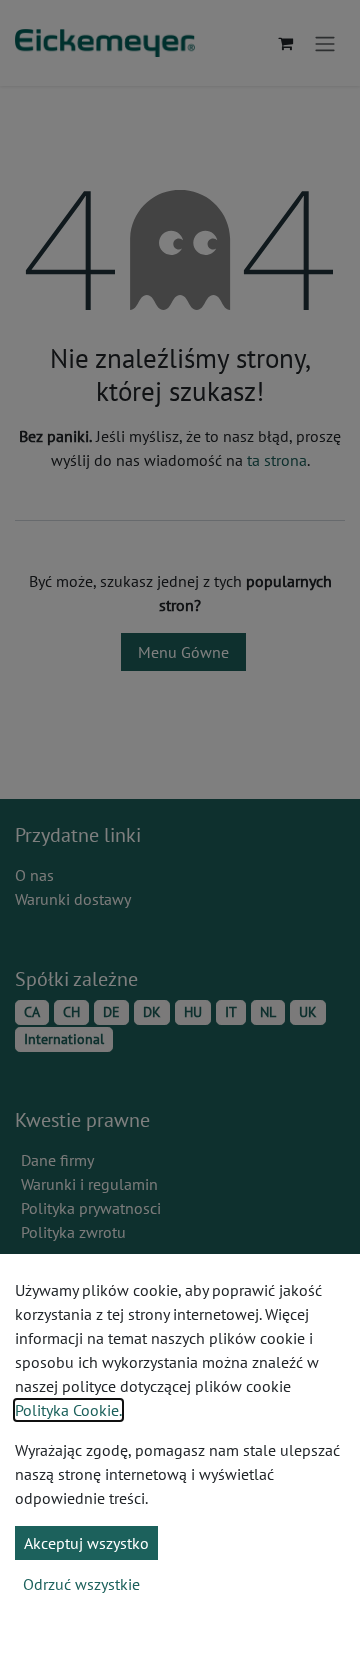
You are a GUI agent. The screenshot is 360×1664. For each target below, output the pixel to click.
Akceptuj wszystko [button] (86, 1543)
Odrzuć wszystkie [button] (81, 1584)
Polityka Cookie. (68, 1410)
